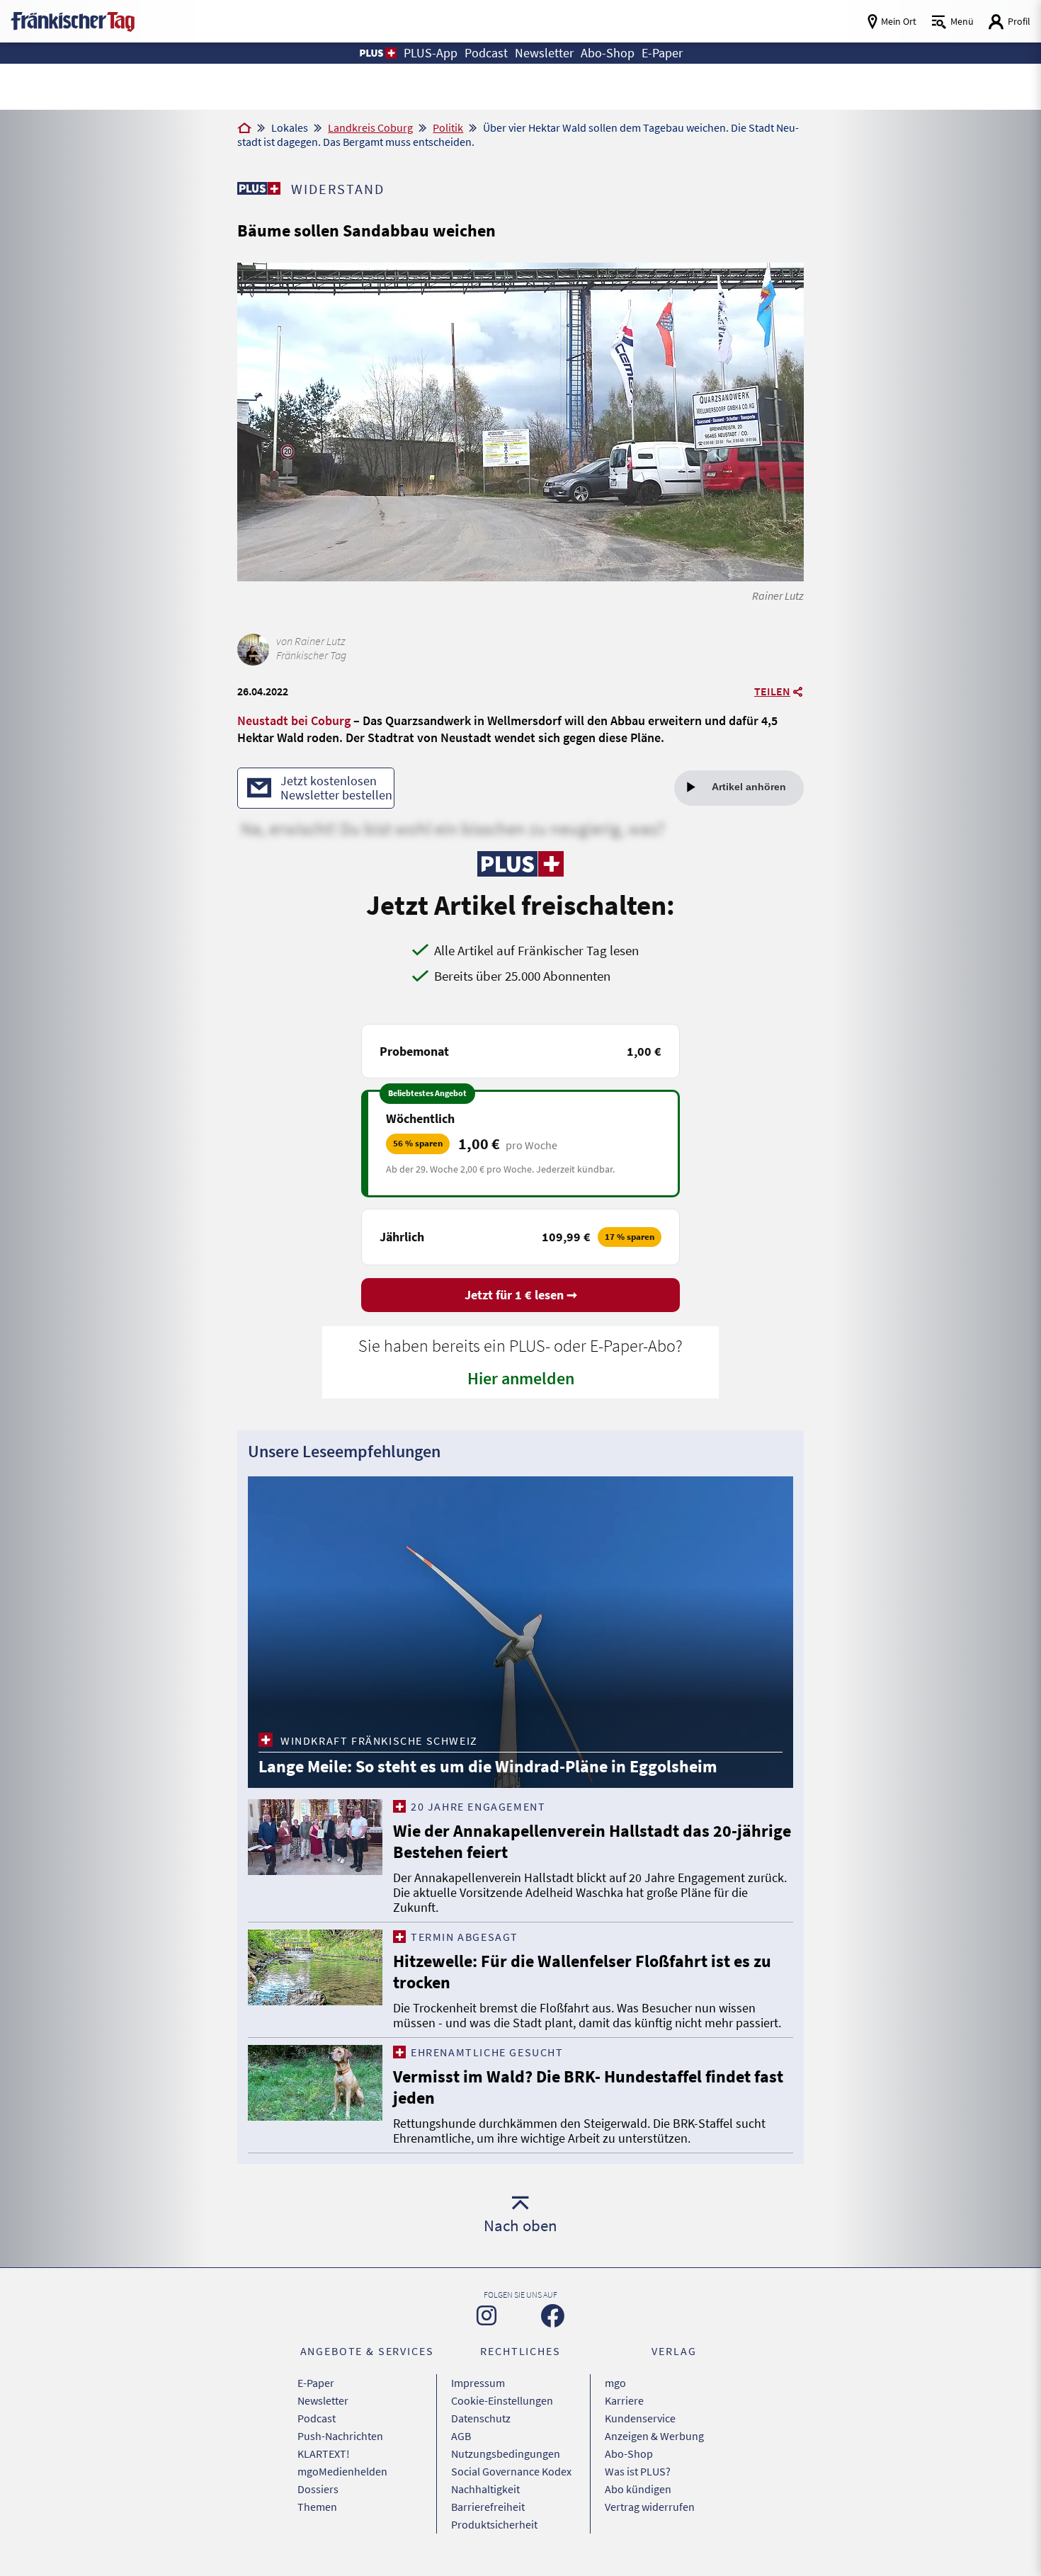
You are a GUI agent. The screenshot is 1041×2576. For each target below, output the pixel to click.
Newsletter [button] (544, 53)
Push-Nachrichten (340, 2436)
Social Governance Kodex (511, 2471)
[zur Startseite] (73, 20)
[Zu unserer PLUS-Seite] (259, 188)
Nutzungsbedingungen (506, 2454)
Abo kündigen (638, 2489)
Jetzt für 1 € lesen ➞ (521, 1295)
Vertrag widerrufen (650, 2507)
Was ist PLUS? (638, 2471)
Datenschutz (481, 2418)
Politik (448, 127)
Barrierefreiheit (488, 2507)
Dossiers (318, 2489)
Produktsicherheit (494, 2524)
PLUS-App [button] (431, 53)
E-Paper (316, 2383)
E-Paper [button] (662, 53)
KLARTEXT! (324, 2454)
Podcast (317, 2418)
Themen (317, 2507)
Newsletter (323, 2400)
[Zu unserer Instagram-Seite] (487, 2315)
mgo (615, 2383)
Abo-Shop (629, 2454)
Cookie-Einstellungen (502, 2400)
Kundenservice (640, 2418)
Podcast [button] (486, 53)
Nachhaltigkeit (485, 2489)
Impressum (478, 2383)
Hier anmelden (521, 1378)
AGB (461, 2436)
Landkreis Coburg (370, 127)
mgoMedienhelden (342, 2471)
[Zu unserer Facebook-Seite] (553, 2316)
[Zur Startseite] (244, 129)
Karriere (624, 2400)
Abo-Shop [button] (608, 53)
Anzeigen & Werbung (654, 2436)
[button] (377, 53)
